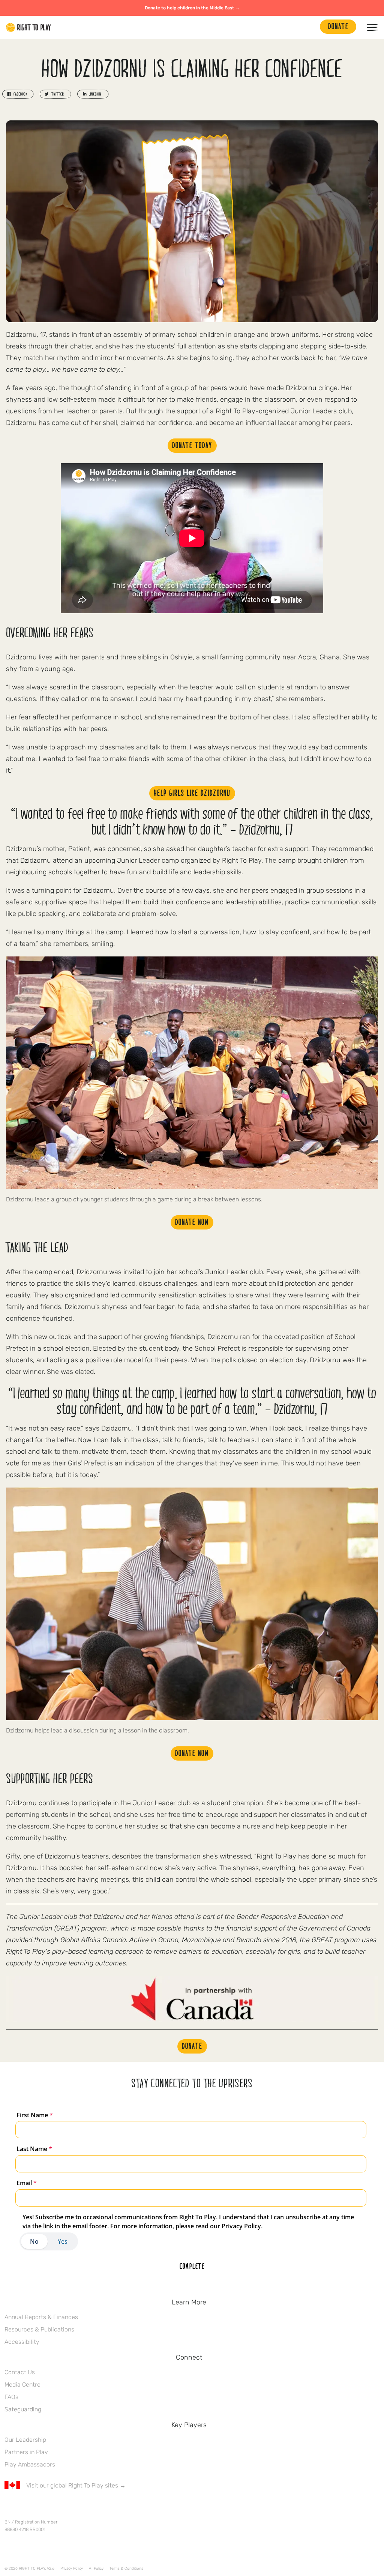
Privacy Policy (72, 2568)
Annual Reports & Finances (41, 2317)
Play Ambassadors (30, 2464)
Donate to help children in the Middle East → (192, 8)
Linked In (56, 2507)
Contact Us (20, 2372)
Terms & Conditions (126, 2568)
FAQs (11, 2397)
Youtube (72, 2507)
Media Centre (22, 2385)
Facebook (9, 2507)
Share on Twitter (55, 94)
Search (310, 27)
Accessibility (22, 2342)
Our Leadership (25, 2440)
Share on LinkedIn (93, 94)
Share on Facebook (18, 94)
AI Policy (96, 2568)
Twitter (24, 2507)
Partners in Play (26, 2452)
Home (28, 27)
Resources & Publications (39, 2329)
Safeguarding (23, 2409)
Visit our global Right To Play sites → (76, 2485)
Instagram (40, 2507)
